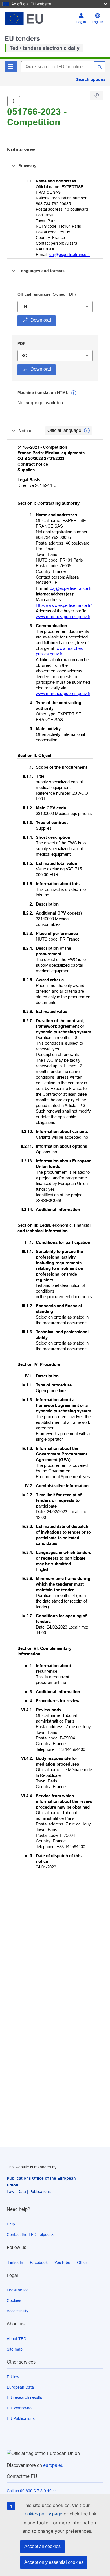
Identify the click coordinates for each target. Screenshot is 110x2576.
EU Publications (21, 2418)
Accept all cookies (42, 2546)
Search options (91, 79)
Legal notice (18, 2290)
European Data (20, 2387)
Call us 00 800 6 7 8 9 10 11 (32, 2491)
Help (11, 2224)
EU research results (24, 2397)
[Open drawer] (14, 101)
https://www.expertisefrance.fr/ (64, 605)
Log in (81, 22)
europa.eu (53, 2465)
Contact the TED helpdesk (30, 2235)
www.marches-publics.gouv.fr (63, 617)
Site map (15, 2349)
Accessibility (17, 2311)
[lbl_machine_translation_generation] (74, 393)
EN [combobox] (24, 306)
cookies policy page (42, 2514)
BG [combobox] (24, 356)
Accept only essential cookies (54, 2562)
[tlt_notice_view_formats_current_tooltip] (87, 431)
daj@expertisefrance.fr (70, 255)
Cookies (14, 2300)
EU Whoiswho (19, 2408)
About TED (16, 2339)
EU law (13, 2377)
